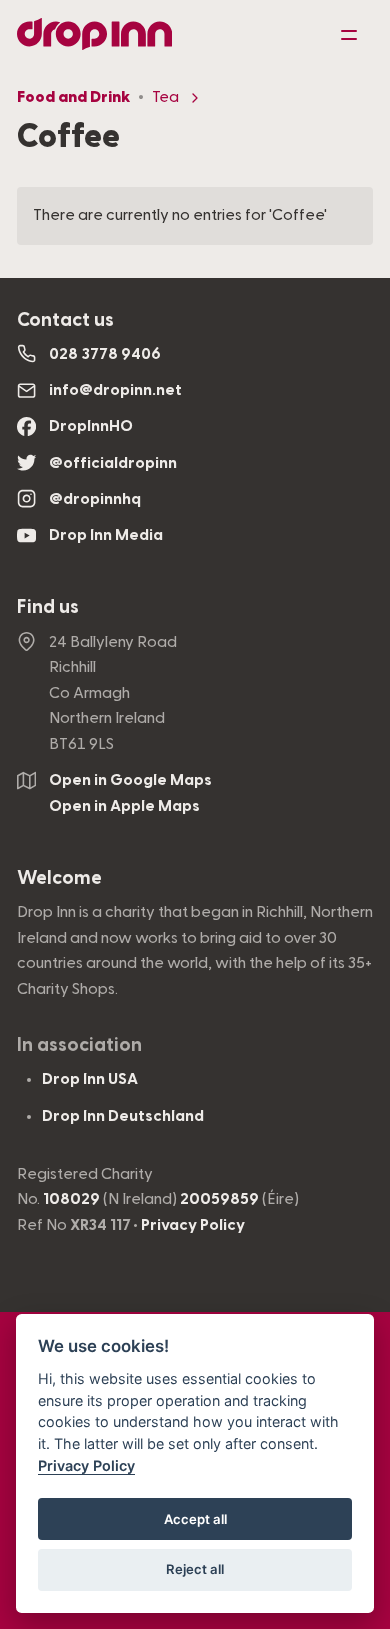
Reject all (195, 1569)
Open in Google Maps (130, 780)
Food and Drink (73, 97)
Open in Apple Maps (124, 806)
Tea (165, 97)
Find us (48, 607)
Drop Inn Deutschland (123, 1116)
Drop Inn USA (90, 1079)
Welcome (59, 878)
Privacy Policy (193, 1225)
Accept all (195, 1519)
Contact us (65, 320)
